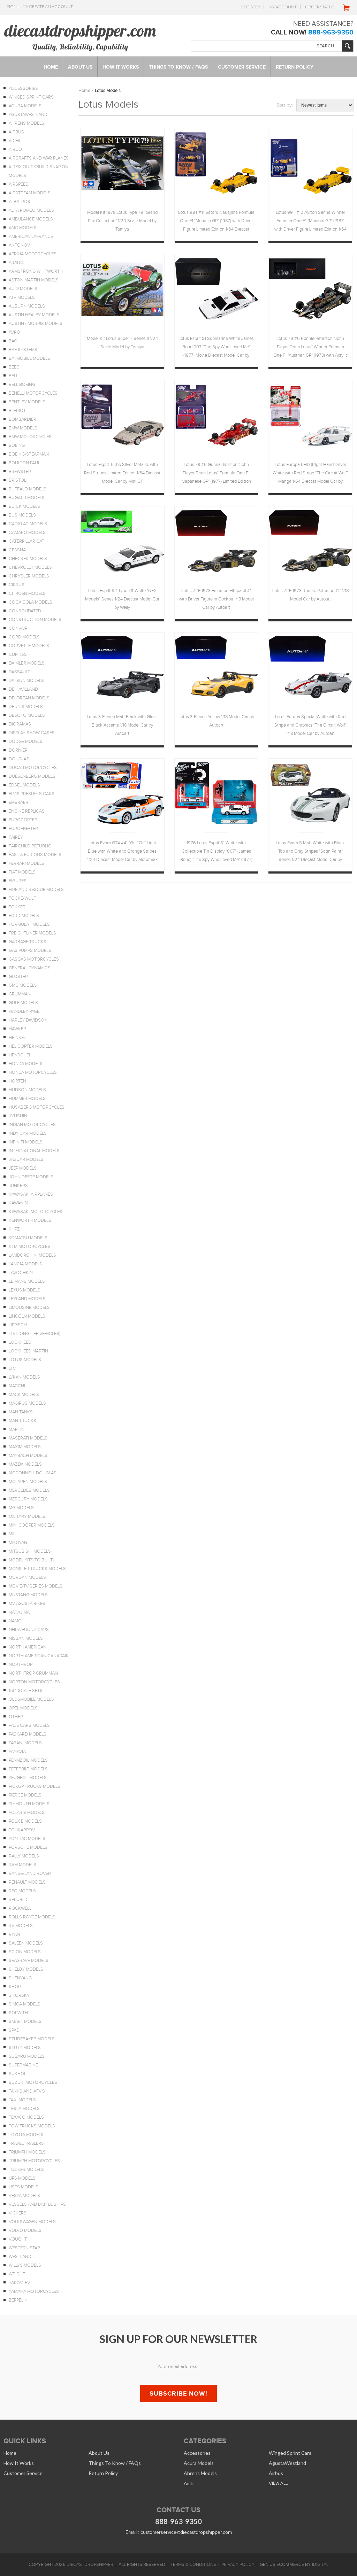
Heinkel (17, 1038)
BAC (13, 341)
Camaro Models (27, 533)
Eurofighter (23, 829)
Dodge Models (26, 742)
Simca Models (25, 2004)
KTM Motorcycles (29, 1247)
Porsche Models (28, 1847)
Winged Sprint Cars (31, 97)
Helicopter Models (31, 1046)
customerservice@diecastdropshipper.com (186, 2532)
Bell (13, 376)
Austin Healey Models (34, 315)
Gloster (18, 977)
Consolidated (25, 611)
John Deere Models (31, 1177)
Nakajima (19, 1612)
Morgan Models (27, 1577)
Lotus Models (25, 1360)
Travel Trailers (26, 2143)
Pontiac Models (27, 1839)
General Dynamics (30, 968)
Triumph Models (27, 2152)
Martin (17, 1429)
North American (28, 1647)
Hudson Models (27, 1090)
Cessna (17, 550)
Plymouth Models (29, 1804)
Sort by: (285, 105)
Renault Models (27, 1882)
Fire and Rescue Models (36, 890)
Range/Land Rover (30, 1873)
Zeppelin (18, 2300)
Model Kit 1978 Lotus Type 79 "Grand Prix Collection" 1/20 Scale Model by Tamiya (122, 221)
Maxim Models (25, 1447)
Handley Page (24, 1011)
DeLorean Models (29, 698)
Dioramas (20, 724)
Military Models (27, 1516)
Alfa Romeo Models (31, 210)
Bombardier (22, 419)
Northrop (21, 1665)
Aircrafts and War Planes (39, 158)
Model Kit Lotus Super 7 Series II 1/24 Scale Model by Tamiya (122, 343)
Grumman (20, 994)
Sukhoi (17, 2074)
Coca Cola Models (31, 602)
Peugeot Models (28, 1778)
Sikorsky (19, 1995)
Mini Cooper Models (32, 1525)
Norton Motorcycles (34, 1682)
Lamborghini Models (32, 1255)
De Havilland (23, 689)
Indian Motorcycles (32, 1125)
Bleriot (17, 411)
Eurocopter (23, 820)
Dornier (18, 750)
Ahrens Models (26, 123)
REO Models (22, 1891)
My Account (283, 7)
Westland (20, 2257)
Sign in (14, 6)
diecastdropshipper (90, 2565)
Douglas (19, 759)
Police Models (25, 1821)
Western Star (24, 2248)
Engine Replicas (27, 811)
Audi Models (23, 289)
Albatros (20, 202)
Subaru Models (27, 2056)
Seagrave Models (29, 1961)
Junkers (18, 1186)
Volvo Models (25, 2230)
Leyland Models (27, 1299)
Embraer (18, 802)
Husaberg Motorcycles (37, 1107)
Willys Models (25, 2265)
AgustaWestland (28, 115)
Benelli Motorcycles (33, 393)
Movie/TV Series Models (36, 1586)
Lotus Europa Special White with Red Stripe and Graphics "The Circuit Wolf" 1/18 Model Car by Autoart (310, 725)
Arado (16, 263)
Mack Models (24, 1395)
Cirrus (17, 585)
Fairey (16, 837)
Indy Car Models (28, 1133)
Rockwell (20, 1908)
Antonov (19, 245)
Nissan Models (26, 1638)
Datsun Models (26, 681)
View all (278, 2483)
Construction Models (35, 620)
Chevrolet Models (30, 567)
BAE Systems (23, 350)
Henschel (20, 1055)
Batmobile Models (29, 358)
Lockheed (20, 1342)
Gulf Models (23, 1003)
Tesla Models (24, 2109)
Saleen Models (26, 1943)
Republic (19, 1900)
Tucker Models (26, 2170)
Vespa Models (24, 2196)
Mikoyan (18, 1543)
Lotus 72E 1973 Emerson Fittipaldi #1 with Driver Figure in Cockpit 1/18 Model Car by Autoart (216, 599)
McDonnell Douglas (33, 1473)
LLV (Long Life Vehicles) (35, 1334)
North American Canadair (39, 1656)
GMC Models (23, 985)
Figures (18, 881)
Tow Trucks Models (32, 2126)
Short (16, 1987)
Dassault (19, 672)
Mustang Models (28, 1595)
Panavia (17, 1752)
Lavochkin (21, 1273)
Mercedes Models (29, 1490)
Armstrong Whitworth (36, 271)
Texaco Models (26, 2117)
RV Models (21, 1926)
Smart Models (25, 2022)
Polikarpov (22, 1830)
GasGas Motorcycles (34, 959)
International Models (34, 1151)
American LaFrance (31, 236)
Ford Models (24, 916)
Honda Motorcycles (33, 1072)
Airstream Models (30, 193)
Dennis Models (26, 707)
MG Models (21, 1508)
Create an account (51, 6)
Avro (14, 332)
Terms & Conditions (193, 2565)
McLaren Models (28, 1482)
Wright (17, 2274)
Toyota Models (26, 2135)
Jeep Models (23, 1168)
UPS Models (22, 2178)
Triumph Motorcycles (34, 2161)
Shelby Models (26, 1969)
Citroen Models (27, 593)
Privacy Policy (238, 2565)
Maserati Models (28, 1438)
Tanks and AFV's (27, 2091)
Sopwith (18, 2013)
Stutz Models (25, 2048)
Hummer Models (27, 1099)
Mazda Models (25, 1464)
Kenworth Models (30, 1220)
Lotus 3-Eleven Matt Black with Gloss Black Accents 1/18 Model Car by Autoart (122, 725)
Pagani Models (25, 1743)
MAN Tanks (21, 1412)
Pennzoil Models (28, 1760)
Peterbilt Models (28, 1769)
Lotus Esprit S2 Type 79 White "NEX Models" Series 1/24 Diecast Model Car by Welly (122, 599)
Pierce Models (25, 1795)
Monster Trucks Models (37, 1569)
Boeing (17, 445)
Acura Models (25, 106)
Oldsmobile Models (31, 1699)
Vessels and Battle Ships (37, 2204)
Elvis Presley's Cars (32, 794)
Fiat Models (22, 872)
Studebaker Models (32, 2039)
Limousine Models (29, 1308)
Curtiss (18, 654)
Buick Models (24, 506)
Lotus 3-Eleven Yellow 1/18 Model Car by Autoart (216, 721)
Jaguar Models (26, 1159)
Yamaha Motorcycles (34, 2291)
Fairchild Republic (30, 846)
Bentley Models (27, 402)
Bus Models (22, 515)
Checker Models (28, 559)
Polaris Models (27, 1813)
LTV (12, 1368)
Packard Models (28, 1734)
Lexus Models (25, 1290)
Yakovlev (19, 2283)
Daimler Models (27, 663)
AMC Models (23, 228)
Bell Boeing (22, 385)
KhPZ (14, 1229)
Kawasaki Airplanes (31, 1194)
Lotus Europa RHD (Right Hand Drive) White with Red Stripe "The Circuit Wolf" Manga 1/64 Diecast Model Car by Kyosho (310, 474)
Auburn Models (27, 306)
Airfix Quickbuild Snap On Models (39, 171)
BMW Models (23, 428)
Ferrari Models (26, 863)
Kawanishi (20, 1203)
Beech (16, 367)
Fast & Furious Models (35, 855)
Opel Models (23, 1708)
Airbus (16, 132)
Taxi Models (22, 2100)
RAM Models (22, 1865)
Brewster (20, 472)
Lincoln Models (27, 1316)
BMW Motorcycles (30, 437)
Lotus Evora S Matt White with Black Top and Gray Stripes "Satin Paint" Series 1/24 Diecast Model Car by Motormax (310, 852)
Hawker (17, 1029)
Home (84, 90)
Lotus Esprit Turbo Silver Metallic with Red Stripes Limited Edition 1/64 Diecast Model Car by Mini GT (122, 473)
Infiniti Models (26, 1142)
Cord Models (24, 637)
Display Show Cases (32, 733)
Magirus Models (27, 1403)
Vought (18, 2239)
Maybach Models (28, 1456)
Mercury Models (28, 1499)
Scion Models (25, 1952)
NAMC (15, 1621)
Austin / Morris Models (36, 324)
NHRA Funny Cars (29, 1630)
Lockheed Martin (28, 1351)
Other (16, 1717)
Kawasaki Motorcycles (36, 1212)
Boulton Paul (24, 463)
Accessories (23, 88)
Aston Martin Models (34, 280)
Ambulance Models (31, 219)
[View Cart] (352, 7)
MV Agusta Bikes (27, 1604)
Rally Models (24, 1856)
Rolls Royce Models (32, 1917)
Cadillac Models (28, 524)
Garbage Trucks (28, 942)
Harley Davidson (28, 1020)
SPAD (14, 2030)
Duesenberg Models (32, 776)
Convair (18, 628)
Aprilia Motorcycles (33, 254)
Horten (17, 1081)
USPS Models (24, 2187)
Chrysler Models (29, 576)
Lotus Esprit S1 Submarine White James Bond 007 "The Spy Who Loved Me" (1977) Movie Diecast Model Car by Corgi (216, 348)
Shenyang (20, 1978)
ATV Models (22, 297)
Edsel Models (24, 785)
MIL (12, 1534)
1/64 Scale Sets (26, 1691)
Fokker (17, 907)
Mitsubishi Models (30, 1551)
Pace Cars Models (29, 1725)
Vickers (18, 2213)
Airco (15, 149)
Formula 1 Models (29, 924)
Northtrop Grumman (33, 1673)
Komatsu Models (28, 1238)
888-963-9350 (331, 32)
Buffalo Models (28, 489)
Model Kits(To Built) (31, 1560)
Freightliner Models (32, 933)
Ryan (14, 1934)
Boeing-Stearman (29, 454)
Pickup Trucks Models (35, 1786)
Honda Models (26, 1064)
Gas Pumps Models (30, 951)
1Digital (320, 2565)
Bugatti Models (27, 498)
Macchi (17, 1386)
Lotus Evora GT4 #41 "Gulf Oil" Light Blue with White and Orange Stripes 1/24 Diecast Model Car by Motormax (122, 851)
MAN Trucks (22, 1421)
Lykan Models (24, 1377)
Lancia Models (25, 1264)
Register (251, 7)
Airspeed (19, 184)
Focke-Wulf (22, 898)
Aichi (14, 141)
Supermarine (23, 2065)
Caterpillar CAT (26, 541)
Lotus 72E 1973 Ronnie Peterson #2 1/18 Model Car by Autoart (310, 595)
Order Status (320, 7)
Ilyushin (18, 1116)
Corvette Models (29, 646)
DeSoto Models (27, 715)
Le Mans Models (27, 1281)
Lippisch (18, 1325)
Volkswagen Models (32, 2222)
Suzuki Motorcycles (33, 2082)
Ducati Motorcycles (33, 768)
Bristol (17, 480)
